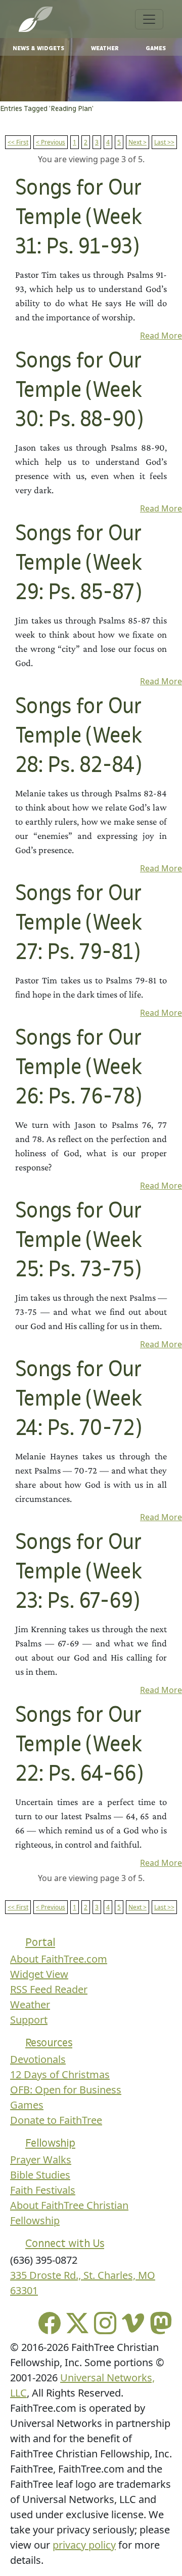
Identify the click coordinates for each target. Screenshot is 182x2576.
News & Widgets (38, 48)
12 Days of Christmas (60, 2074)
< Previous (51, 142)
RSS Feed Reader (49, 1989)
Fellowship (50, 2143)
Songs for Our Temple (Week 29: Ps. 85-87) (78, 564)
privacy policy (84, 2545)
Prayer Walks (41, 2160)
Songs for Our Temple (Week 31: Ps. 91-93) (78, 218)
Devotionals (38, 2059)
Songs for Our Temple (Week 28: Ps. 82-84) (78, 737)
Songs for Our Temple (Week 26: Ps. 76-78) (78, 1068)
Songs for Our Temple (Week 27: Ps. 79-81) (78, 924)
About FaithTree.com (59, 1959)
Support (29, 2020)
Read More (161, 336)
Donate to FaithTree (56, 2120)
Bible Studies (40, 2175)
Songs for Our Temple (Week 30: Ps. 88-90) (79, 391)
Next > (138, 142)
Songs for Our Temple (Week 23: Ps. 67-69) (78, 1572)
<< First (18, 142)
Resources (49, 2043)
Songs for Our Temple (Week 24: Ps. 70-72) (78, 1400)
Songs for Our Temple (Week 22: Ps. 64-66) (79, 1745)
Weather (105, 48)
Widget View (39, 1974)
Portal (40, 1942)
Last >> (164, 142)
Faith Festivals (43, 2190)
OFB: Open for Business (66, 2090)
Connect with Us (65, 2243)
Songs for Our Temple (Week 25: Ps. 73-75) (78, 1241)
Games (156, 48)
